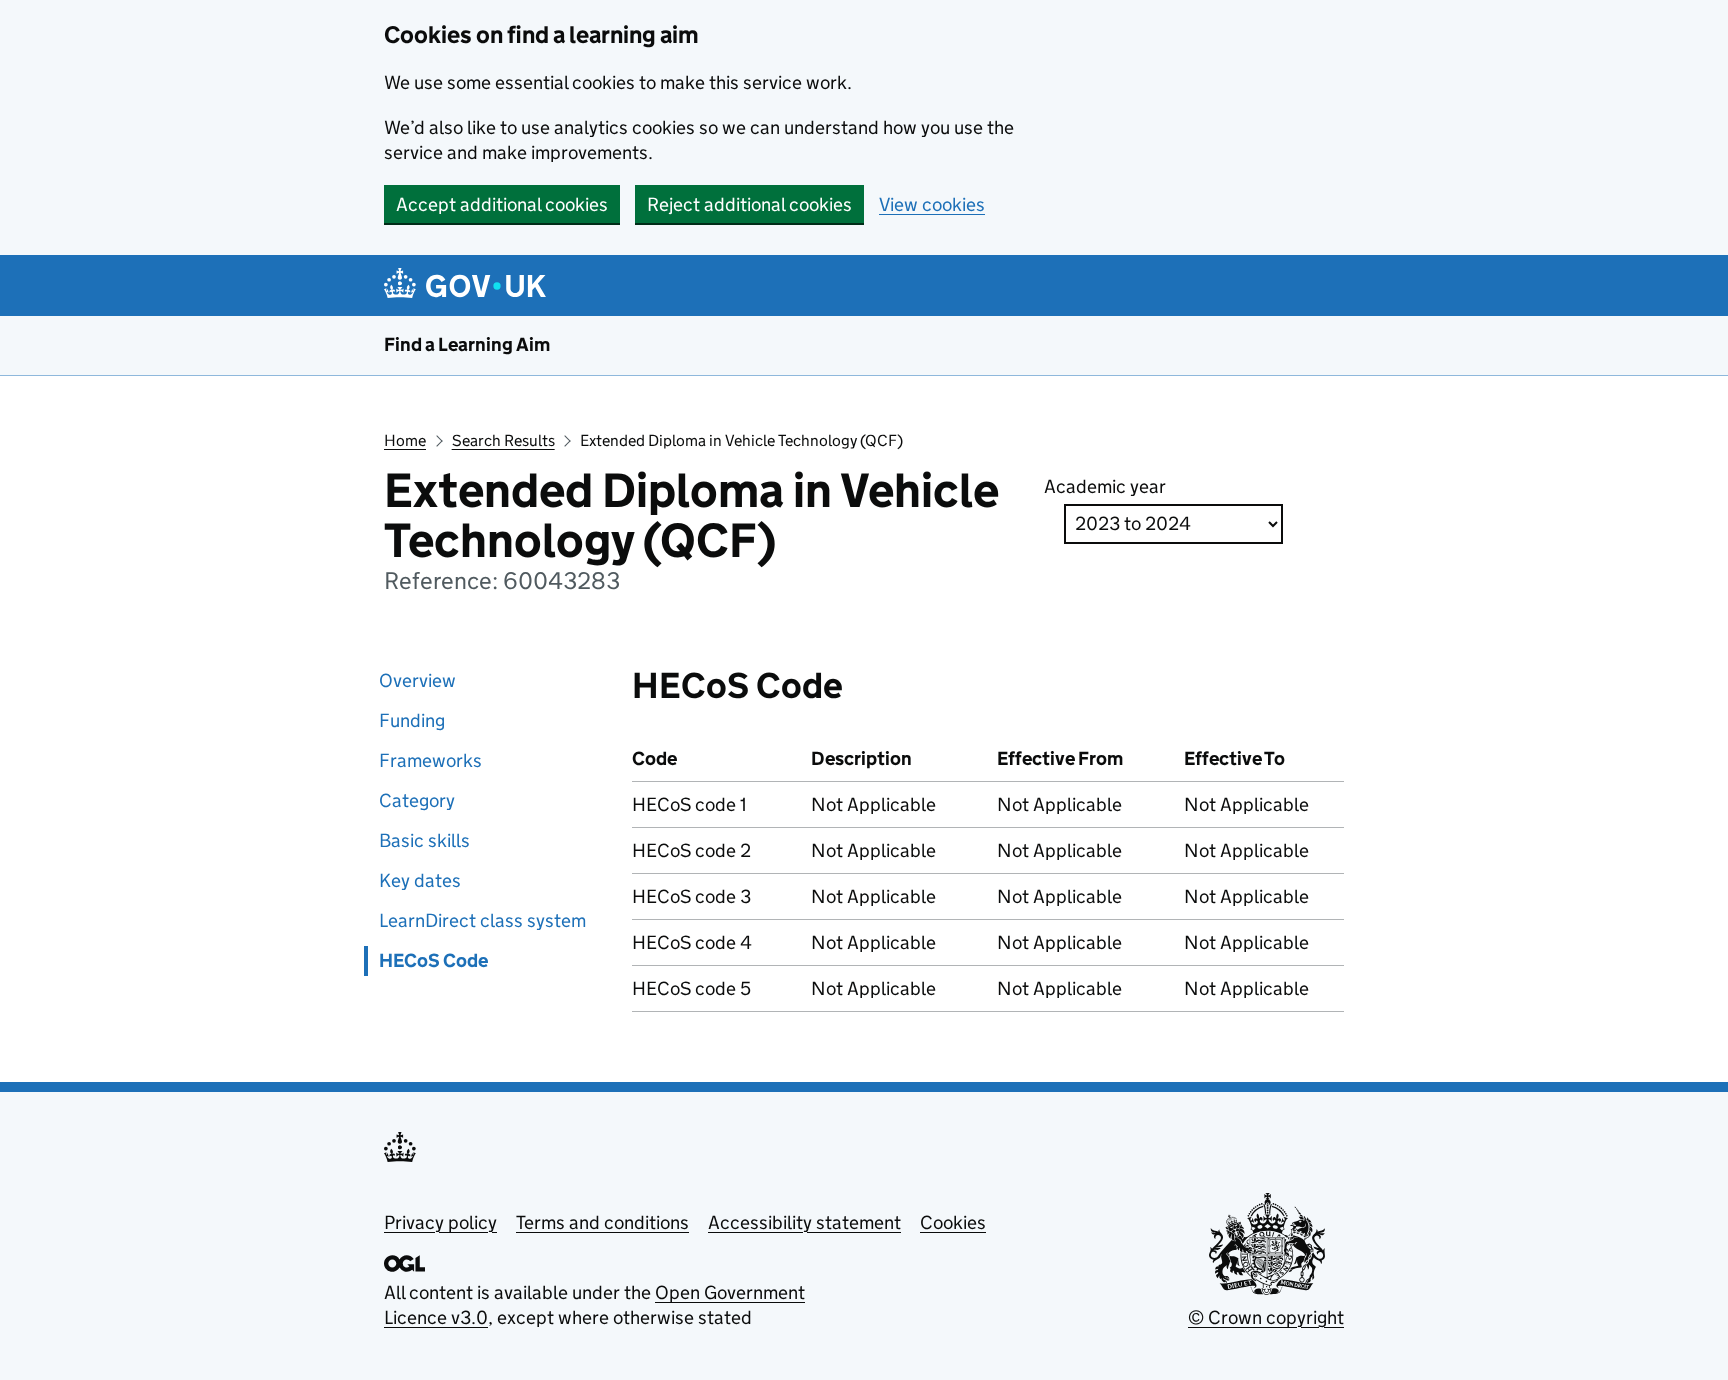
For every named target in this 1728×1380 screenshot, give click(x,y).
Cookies (953, 1222)
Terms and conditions (602, 1222)
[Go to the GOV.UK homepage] (468, 285)
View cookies (932, 204)
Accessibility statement (804, 1222)
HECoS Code (433, 960)
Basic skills (424, 840)
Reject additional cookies (749, 204)
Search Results (503, 440)
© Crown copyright (1266, 1317)
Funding (412, 720)
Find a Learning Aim (467, 344)
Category (417, 800)
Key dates (420, 880)
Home (405, 440)
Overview (417, 680)
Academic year (1105, 486)
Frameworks (430, 760)
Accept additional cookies (502, 204)
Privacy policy (440, 1222)
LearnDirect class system (482, 920)
